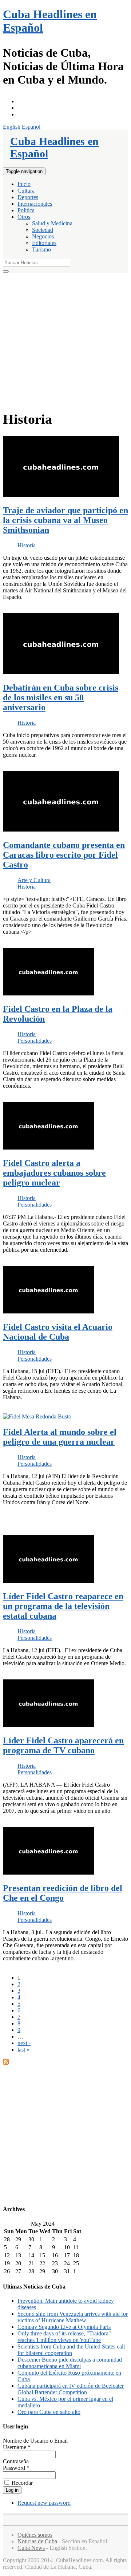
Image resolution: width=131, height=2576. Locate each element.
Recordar (21, 2483)
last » (23, 2050)
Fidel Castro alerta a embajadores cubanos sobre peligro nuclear (54, 1173)
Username (17, 2447)
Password (16, 2468)
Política (26, 210)
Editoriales (44, 243)
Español (31, 127)
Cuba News (31, 2548)
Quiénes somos (35, 2535)
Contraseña (16, 2461)
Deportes (28, 197)
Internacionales (35, 204)
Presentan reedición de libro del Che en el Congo (63, 1893)
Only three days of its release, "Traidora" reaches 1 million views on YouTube (64, 2337)
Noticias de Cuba (37, 2541)
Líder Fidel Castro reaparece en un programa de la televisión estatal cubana (63, 1606)
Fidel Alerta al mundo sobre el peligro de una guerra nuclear (60, 1437)
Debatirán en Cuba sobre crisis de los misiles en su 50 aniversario (61, 697)
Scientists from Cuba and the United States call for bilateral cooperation (71, 2350)
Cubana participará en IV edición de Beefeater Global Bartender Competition (71, 2389)
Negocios (43, 236)
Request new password (44, 2503)
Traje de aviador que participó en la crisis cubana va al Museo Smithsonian (65, 520)
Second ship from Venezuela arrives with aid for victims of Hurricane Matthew (73, 2317)
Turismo (41, 249)
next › (24, 2043)
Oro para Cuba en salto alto (49, 2412)
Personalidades (35, 1041)
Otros (24, 217)
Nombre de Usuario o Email (35, 2441)
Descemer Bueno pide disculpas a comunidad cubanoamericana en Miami (70, 2363)
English (12, 127)
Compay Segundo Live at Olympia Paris (64, 2327)
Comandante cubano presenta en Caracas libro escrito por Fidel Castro (64, 855)
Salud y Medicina (52, 223)
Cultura (26, 191)
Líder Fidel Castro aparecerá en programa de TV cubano (63, 1745)
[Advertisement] (65, 342)
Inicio (24, 184)
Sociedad (43, 230)
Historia (27, 545)
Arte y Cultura (34, 880)
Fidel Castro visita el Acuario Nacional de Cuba (58, 1332)
